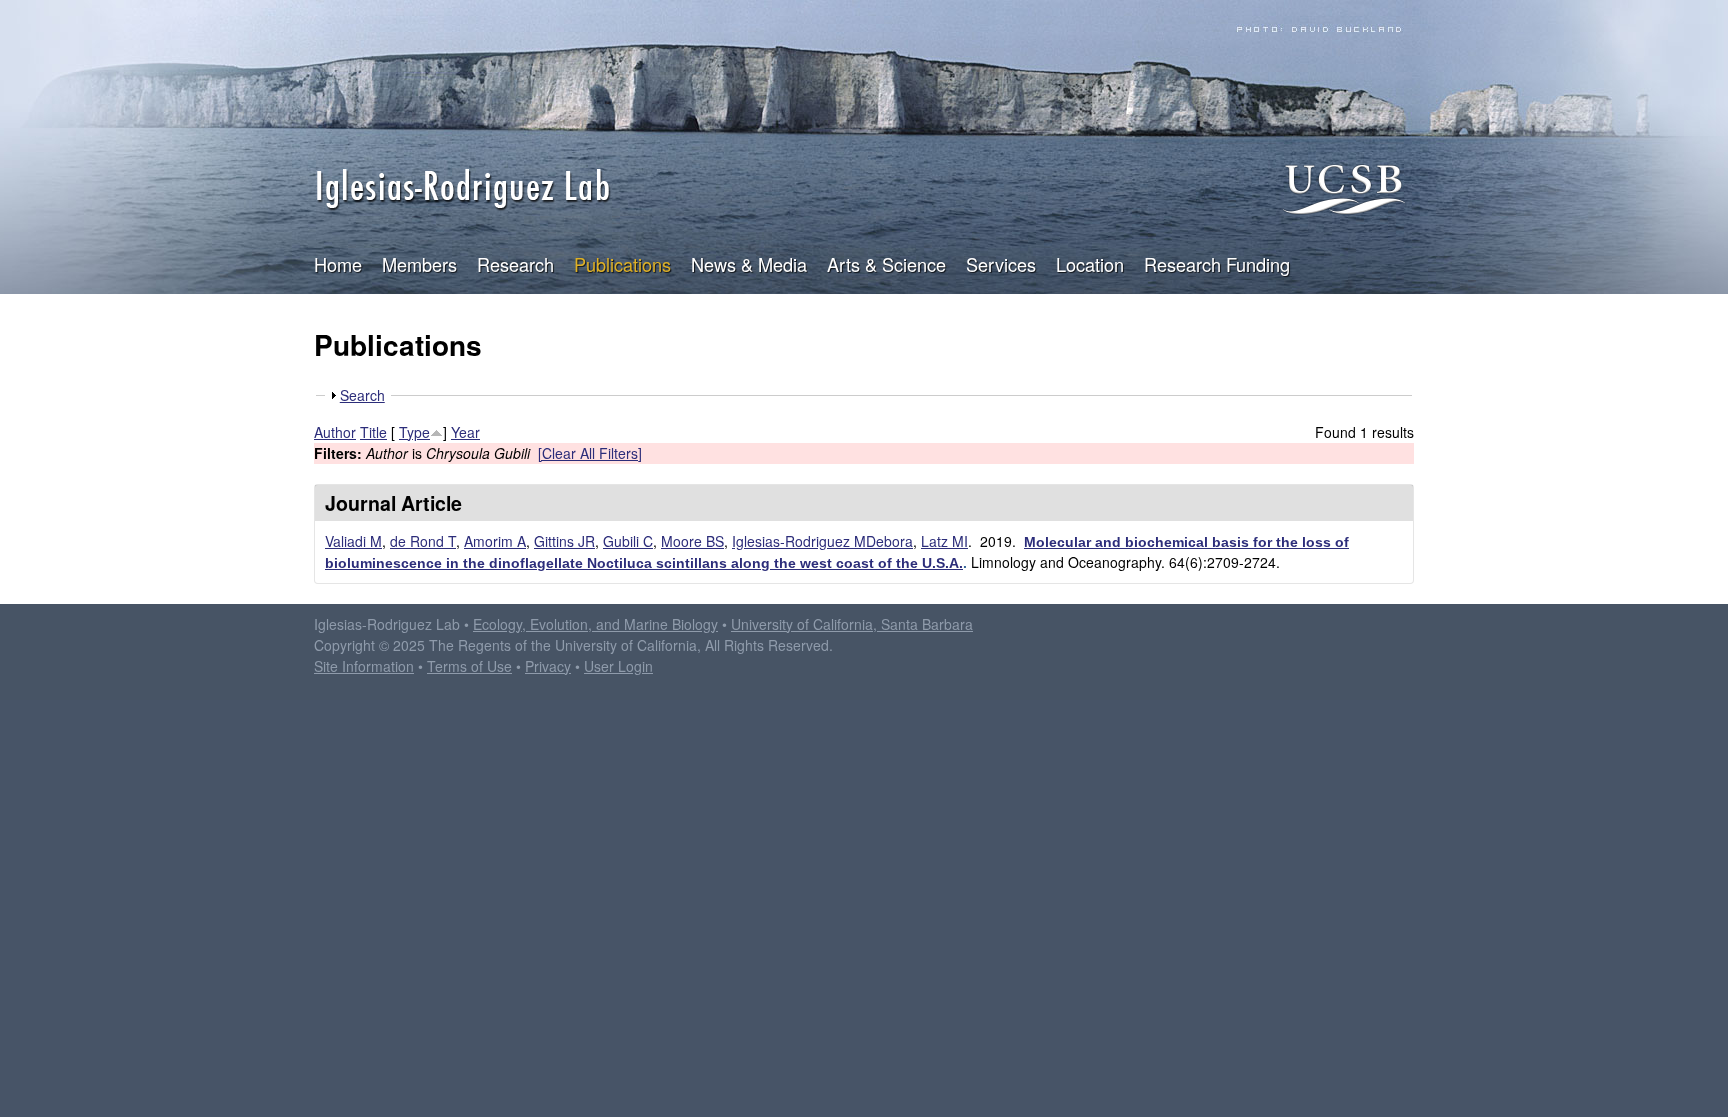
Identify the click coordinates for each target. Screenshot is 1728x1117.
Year (465, 432)
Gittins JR (564, 541)
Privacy (548, 666)
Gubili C (628, 541)
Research (515, 264)
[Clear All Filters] (590, 453)
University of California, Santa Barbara (852, 624)
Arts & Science (886, 264)
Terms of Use (469, 666)
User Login (618, 666)
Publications (622, 264)
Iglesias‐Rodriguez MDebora (822, 541)
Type (414, 432)
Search (362, 395)
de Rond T (423, 541)
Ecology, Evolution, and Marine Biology (595, 624)
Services (1001, 264)
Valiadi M (353, 541)
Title (373, 432)
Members (419, 264)
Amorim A (495, 541)
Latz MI (944, 541)
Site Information (364, 666)
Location (1090, 264)
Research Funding (1217, 264)
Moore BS (692, 541)
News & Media (749, 264)
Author (335, 432)
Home (338, 264)
